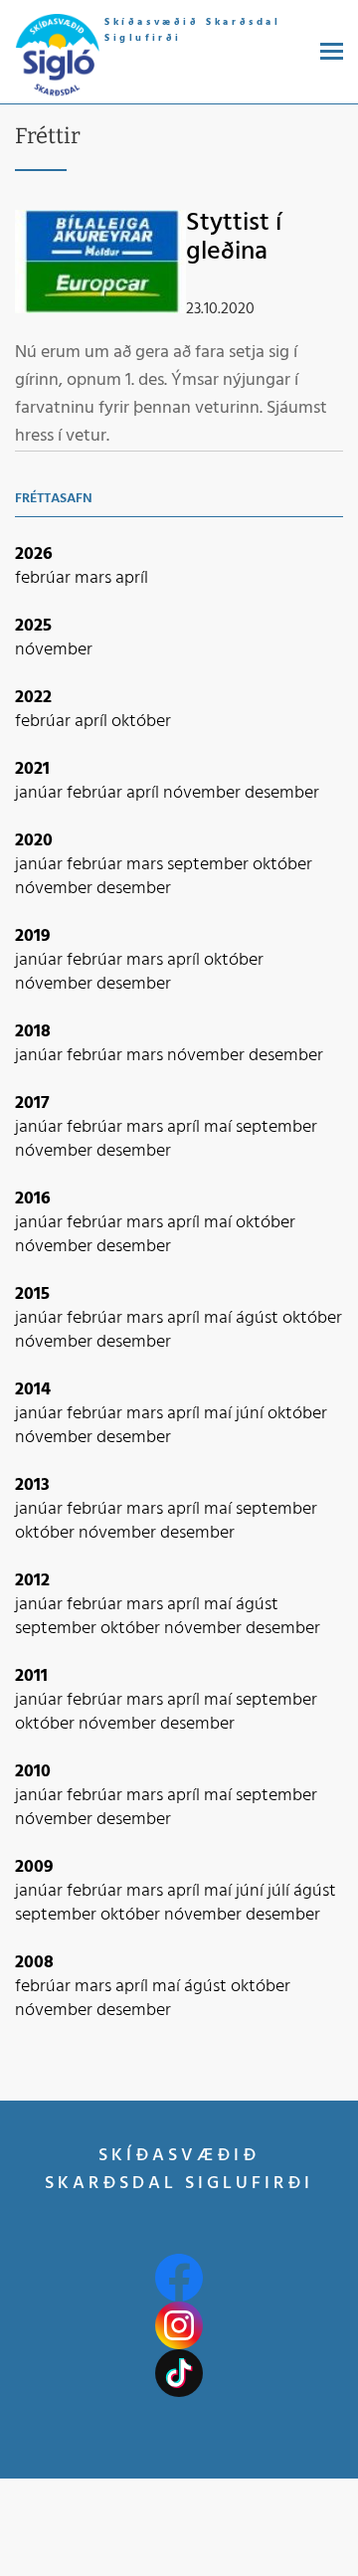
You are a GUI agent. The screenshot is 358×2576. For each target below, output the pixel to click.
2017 (32, 1104)
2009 (34, 1867)
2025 (33, 626)
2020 (34, 841)
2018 (33, 1032)
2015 (32, 1294)
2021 (32, 769)
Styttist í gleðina (234, 238)
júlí (280, 1891)
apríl (132, 578)
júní (252, 1414)
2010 (33, 1772)
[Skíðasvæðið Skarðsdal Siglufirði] (57, 56)
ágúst (259, 1318)
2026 (34, 554)
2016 (33, 1199)
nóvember (54, 650)
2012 (32, 1581)
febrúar (45, 578)
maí (220, 1127)
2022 (33, 698)
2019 (33, 936)
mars (95, 578)
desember (282, 793)
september (210, 865)
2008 (34, 1963)
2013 (32, 1485)
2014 (33, 1390)
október (141, 722)
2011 (31, 1676)
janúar (41, 793)
